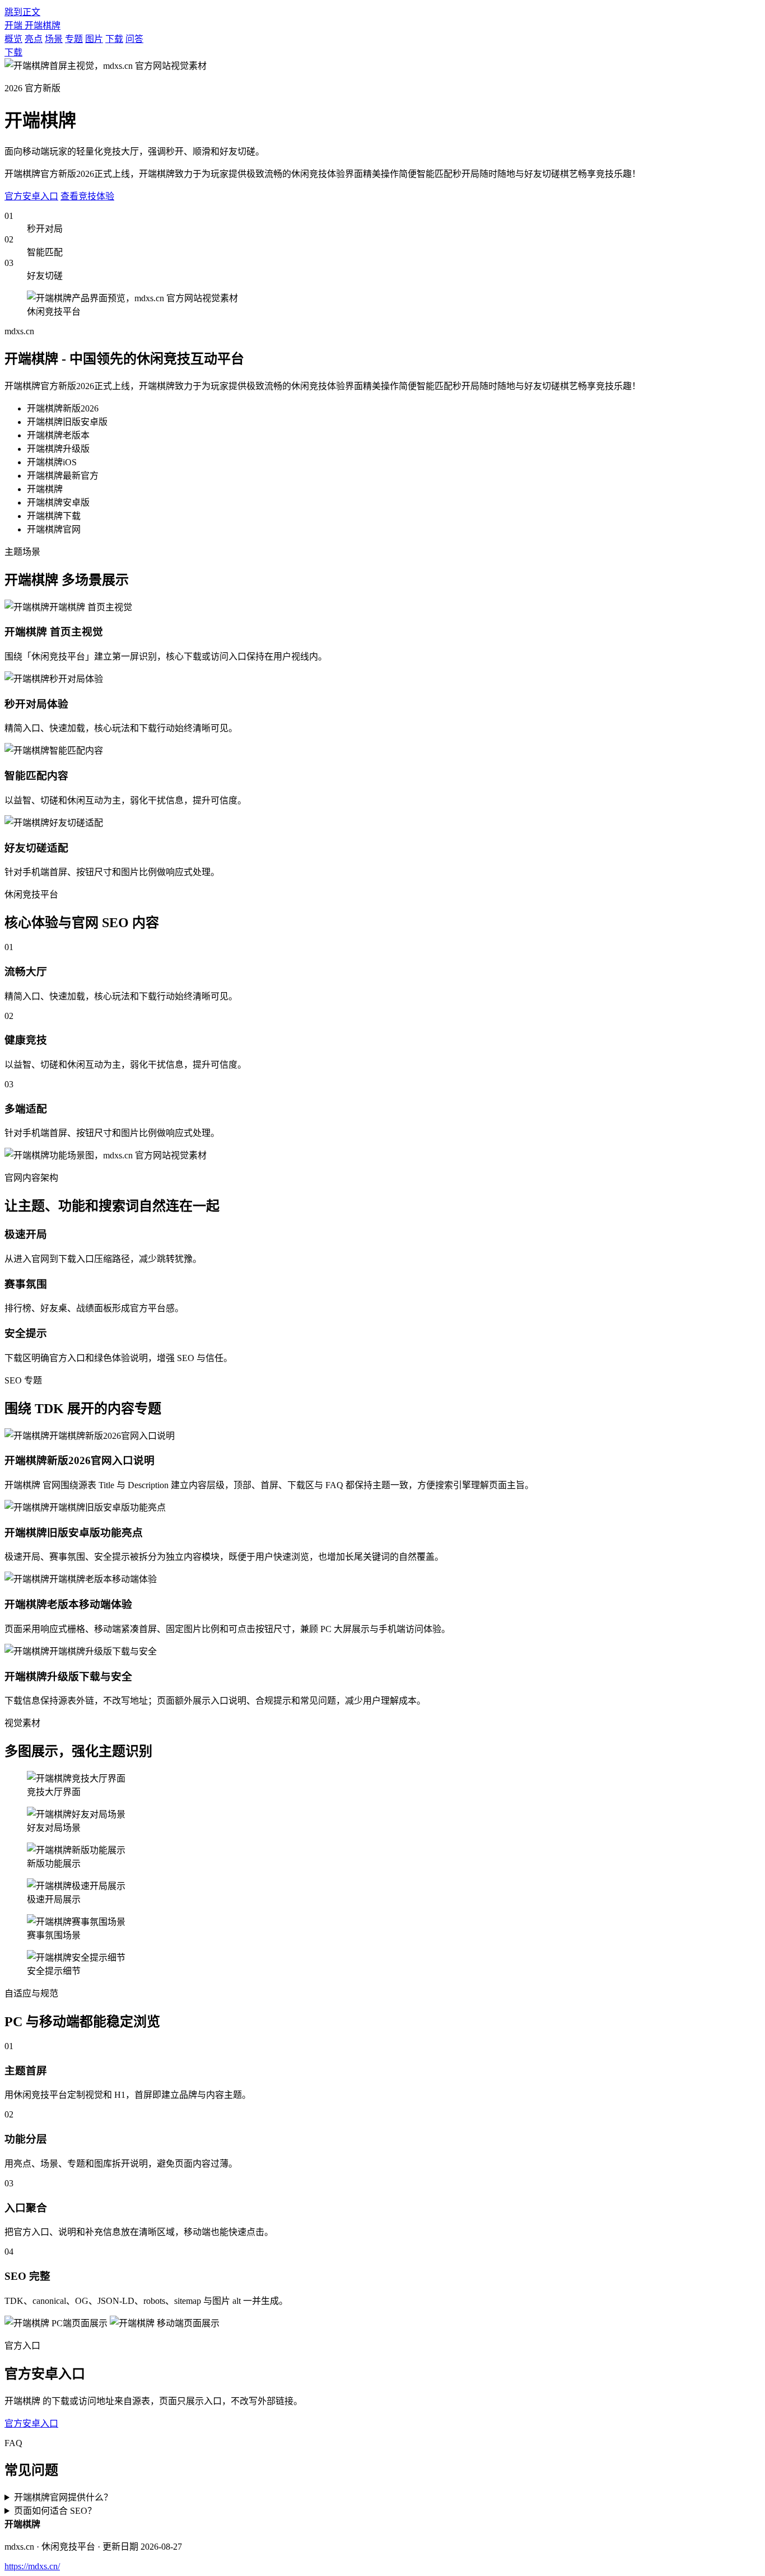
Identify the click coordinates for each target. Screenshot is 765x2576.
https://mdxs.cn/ (32, 2566)
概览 (13, 39)
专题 (74, 39)
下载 (114, 39)
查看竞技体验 (87, 196)
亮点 (34, 39)
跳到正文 (22, 12)
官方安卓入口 (31, 196)
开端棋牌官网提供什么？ (63, 2497)
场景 (54, 39)
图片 (94, 39)
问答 (134, 39)
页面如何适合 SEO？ (55, 2511)
